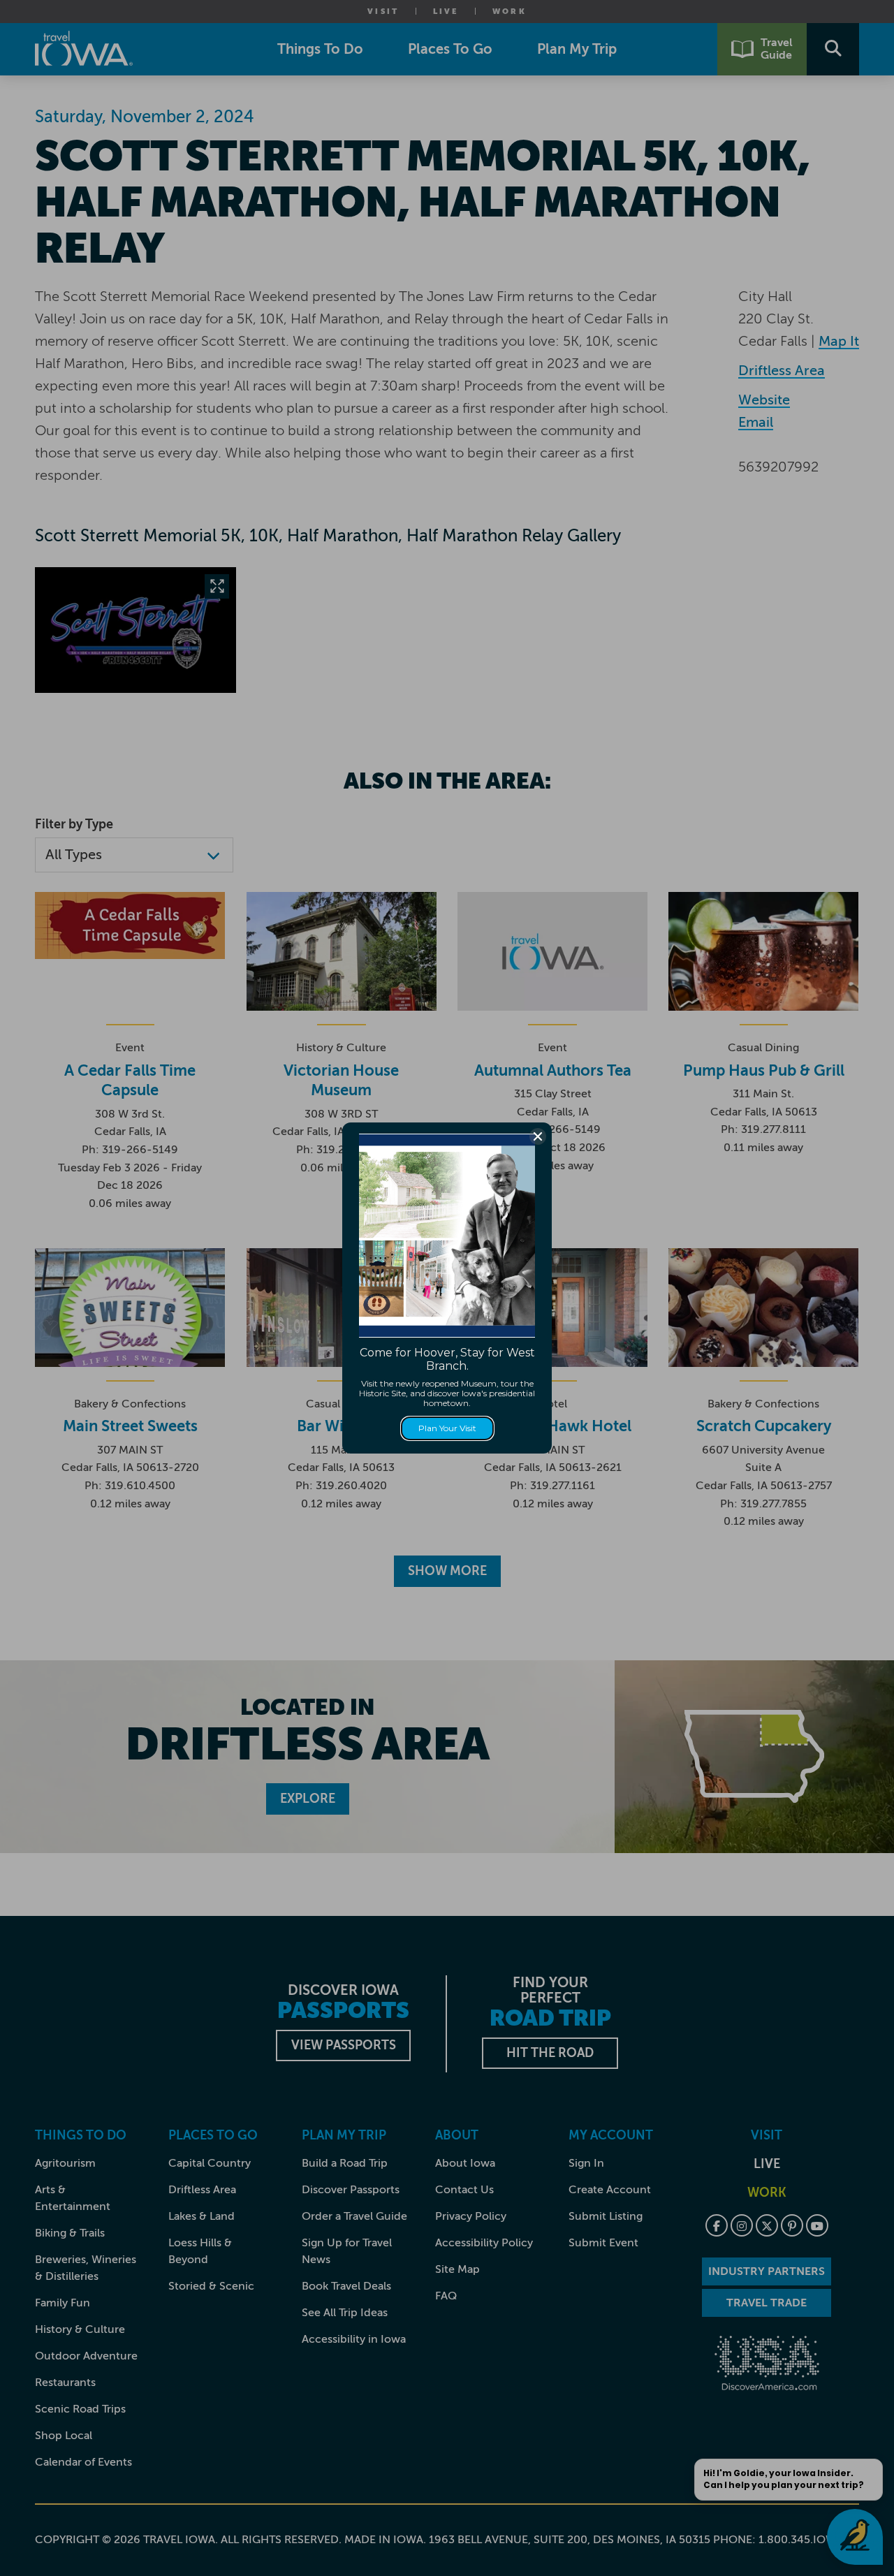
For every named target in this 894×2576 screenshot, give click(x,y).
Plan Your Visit (447, 1428)
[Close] (538, 1136)
